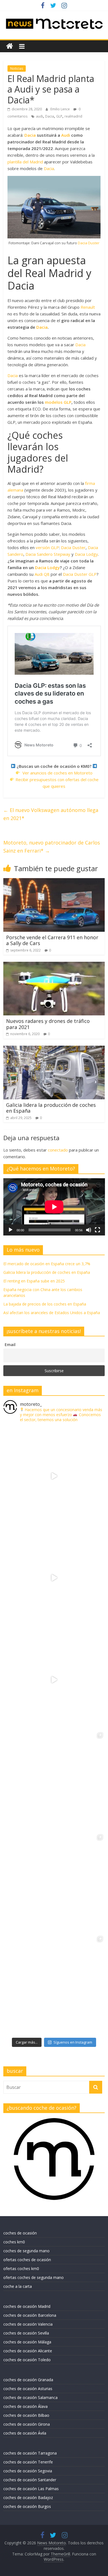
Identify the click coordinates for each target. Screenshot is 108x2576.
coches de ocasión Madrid (27, 2306)
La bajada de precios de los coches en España (45, 1304)
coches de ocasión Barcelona (30, 2315)
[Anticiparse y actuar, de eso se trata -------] (54, 1884)
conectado (58, 1150)
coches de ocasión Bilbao (26, 2415)
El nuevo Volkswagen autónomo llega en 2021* (51, 814)
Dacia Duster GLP (80, 574)
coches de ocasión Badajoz (28, 2497)
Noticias (17, 68)
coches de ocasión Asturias (28, 2389)
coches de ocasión (20, 2233)
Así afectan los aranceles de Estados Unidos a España (52, 1313)
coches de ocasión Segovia (28, 2471)
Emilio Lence (61, 109)
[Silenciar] (89, 1230)
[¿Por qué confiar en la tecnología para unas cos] (54, 1578)
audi (39, 116)
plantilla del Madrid (25, 162)
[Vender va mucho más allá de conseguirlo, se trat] (54, 1985)
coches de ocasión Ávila (25, 2433)
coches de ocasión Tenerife (28, 2462)
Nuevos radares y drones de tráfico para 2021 (48, 1024)
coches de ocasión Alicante (28, 2351)
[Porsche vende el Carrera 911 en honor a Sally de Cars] (54, 881)
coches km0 (14, 2242)
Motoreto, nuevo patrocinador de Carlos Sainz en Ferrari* (52, 847)
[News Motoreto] (10, 46)
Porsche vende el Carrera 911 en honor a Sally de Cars (52, 940)
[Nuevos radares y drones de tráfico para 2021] (54, 965)
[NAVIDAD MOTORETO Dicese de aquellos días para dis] (54, 1476)
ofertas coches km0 (21, 2269)
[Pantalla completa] (97, 1230)
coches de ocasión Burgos (27, 2506)
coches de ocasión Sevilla (26, 2333)
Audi (66, 135)
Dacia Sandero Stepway (48, 554)
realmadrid (73, 116)
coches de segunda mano (26, 2251)
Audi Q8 (42, 574)
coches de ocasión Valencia (28, 2324)
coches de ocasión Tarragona (30, 2453)
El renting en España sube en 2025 (34, 1281)
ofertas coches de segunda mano (34, 2277)
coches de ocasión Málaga (27, 2342)
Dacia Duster (89, 243)
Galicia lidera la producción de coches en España (51, 1108)
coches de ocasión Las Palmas (31, 2489)
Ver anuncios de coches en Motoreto (57, 773)
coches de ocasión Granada (28, 2380)
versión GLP (47, 547)
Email (10, 1345)
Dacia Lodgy (86, 554)
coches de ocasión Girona (27, 2424)
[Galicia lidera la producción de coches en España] (54, 1049)
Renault (88, 307)
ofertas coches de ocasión (27, 2260)
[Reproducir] (11, 1230)
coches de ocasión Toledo (27, 2360)
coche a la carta (18, 2286)
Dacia (50, 116)
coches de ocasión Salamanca (30, 2397)
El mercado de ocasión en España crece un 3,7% (47, 1264)
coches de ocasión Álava (25, 2406)
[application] (54, 1207)
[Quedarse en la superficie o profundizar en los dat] (54, 1782)
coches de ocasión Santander (30, 2480)
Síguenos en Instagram (73, 2042)
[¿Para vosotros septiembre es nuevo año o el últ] (54, 1680)
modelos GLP (58, 402)
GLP (59, 116)
